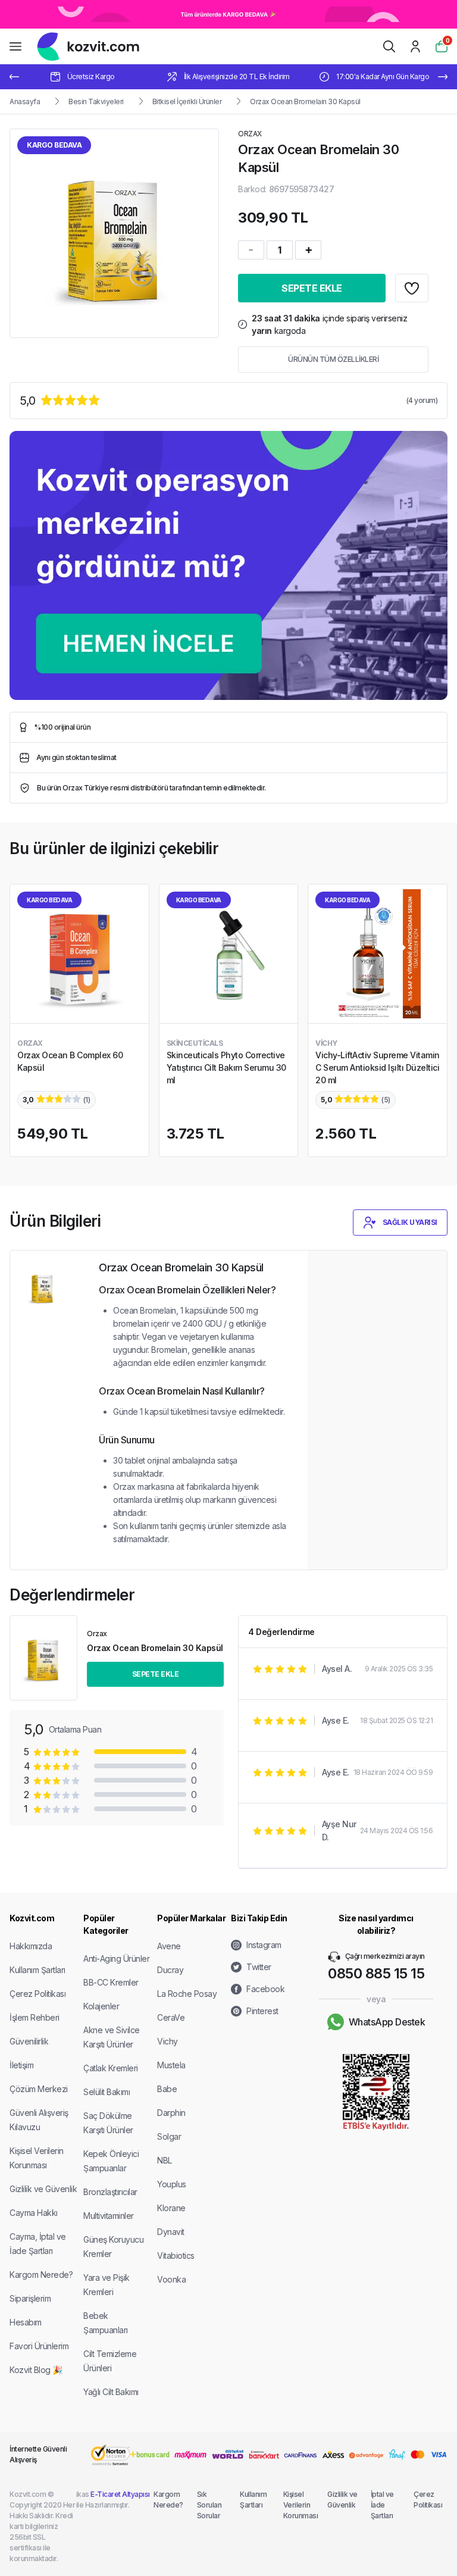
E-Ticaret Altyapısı (120, 2494)
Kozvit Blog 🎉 (36, 2370)
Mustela (171, 2065)
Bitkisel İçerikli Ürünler (187, 101)
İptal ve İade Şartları (382, 2505)
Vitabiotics (176, 2255)
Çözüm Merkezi (39, 2089)
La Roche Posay (187, 1994)
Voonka (171, 2279)
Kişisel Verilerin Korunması (301, 2505)
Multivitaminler (109, 2216)
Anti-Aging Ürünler (116, 1958)
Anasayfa (25, 101)
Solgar (169, 2136)
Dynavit (171, 2232)
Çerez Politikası (37, 1994)
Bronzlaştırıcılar (110, 2192)
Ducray (170, 1970)
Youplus (172, 2184)
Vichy (168, 2041)
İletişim (21, 2065)
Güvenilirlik (29, 2041)
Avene (169, 1946)
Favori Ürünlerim (39, 2346)
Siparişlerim (30, 2298)
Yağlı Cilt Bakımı (111, 2392)
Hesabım (26, 2322)
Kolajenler (101, 2006)
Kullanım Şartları (37, 1970)
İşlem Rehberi (35, 2017)
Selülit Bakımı (107, 2092)
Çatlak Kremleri (111, 2068)
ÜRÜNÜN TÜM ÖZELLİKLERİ (333, 359)
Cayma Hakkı (34, 2213)
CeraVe (171, 2017)
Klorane (171, 2208)
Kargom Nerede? (41, 2275)
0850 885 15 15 (376, 1973)
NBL (165, 2160)
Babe (167, 2089)
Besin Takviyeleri (96, 101)
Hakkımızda (31, 1946)
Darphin (171, 2113)
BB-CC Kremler (111, 1982)
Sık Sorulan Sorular (209, 2505)
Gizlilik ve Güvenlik (43, 2189)
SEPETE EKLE (312, 288)
